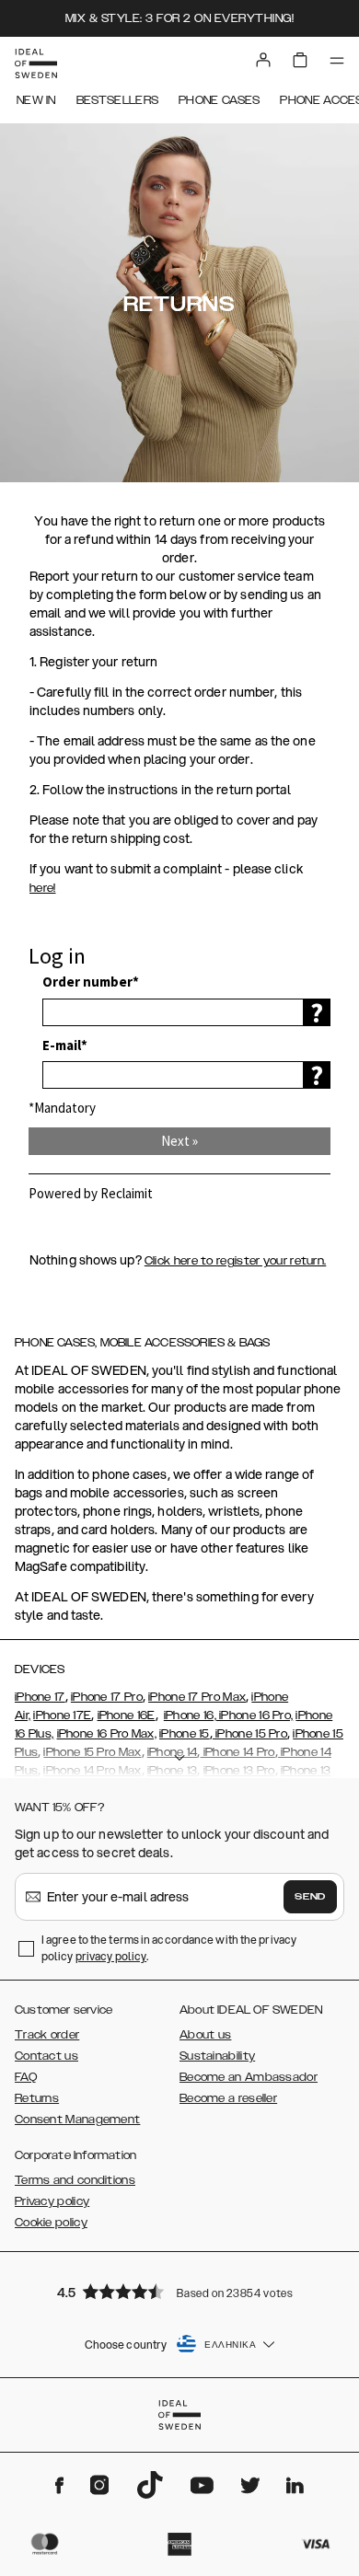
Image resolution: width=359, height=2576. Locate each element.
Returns (37, 2098)
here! (43, 888)
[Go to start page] (36, 64)
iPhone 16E (127, 1715)
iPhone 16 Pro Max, (107, 1734)
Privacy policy (52, 2201)
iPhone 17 (40, 1697)
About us (205, 2035)
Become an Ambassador (249, 2077)
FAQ (26, 2077)
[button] (179, 2291)
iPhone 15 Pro (250, 1734)
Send (310, 1897)
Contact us (46, 2056)
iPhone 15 (185, 1734)
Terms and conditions (75, 2180)
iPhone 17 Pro (107, 1697)
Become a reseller (228, 2098)
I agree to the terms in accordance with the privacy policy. (169, 1948)
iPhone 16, (190, 1715)
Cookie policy (51, 2223)
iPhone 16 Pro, (255, 1715)
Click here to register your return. (236, 1261)
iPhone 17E (62, 1715)
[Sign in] (263, 60)
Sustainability (217, 2056)
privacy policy (111, 1956)
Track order (47, 2035)
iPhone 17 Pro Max (197, 1697)
